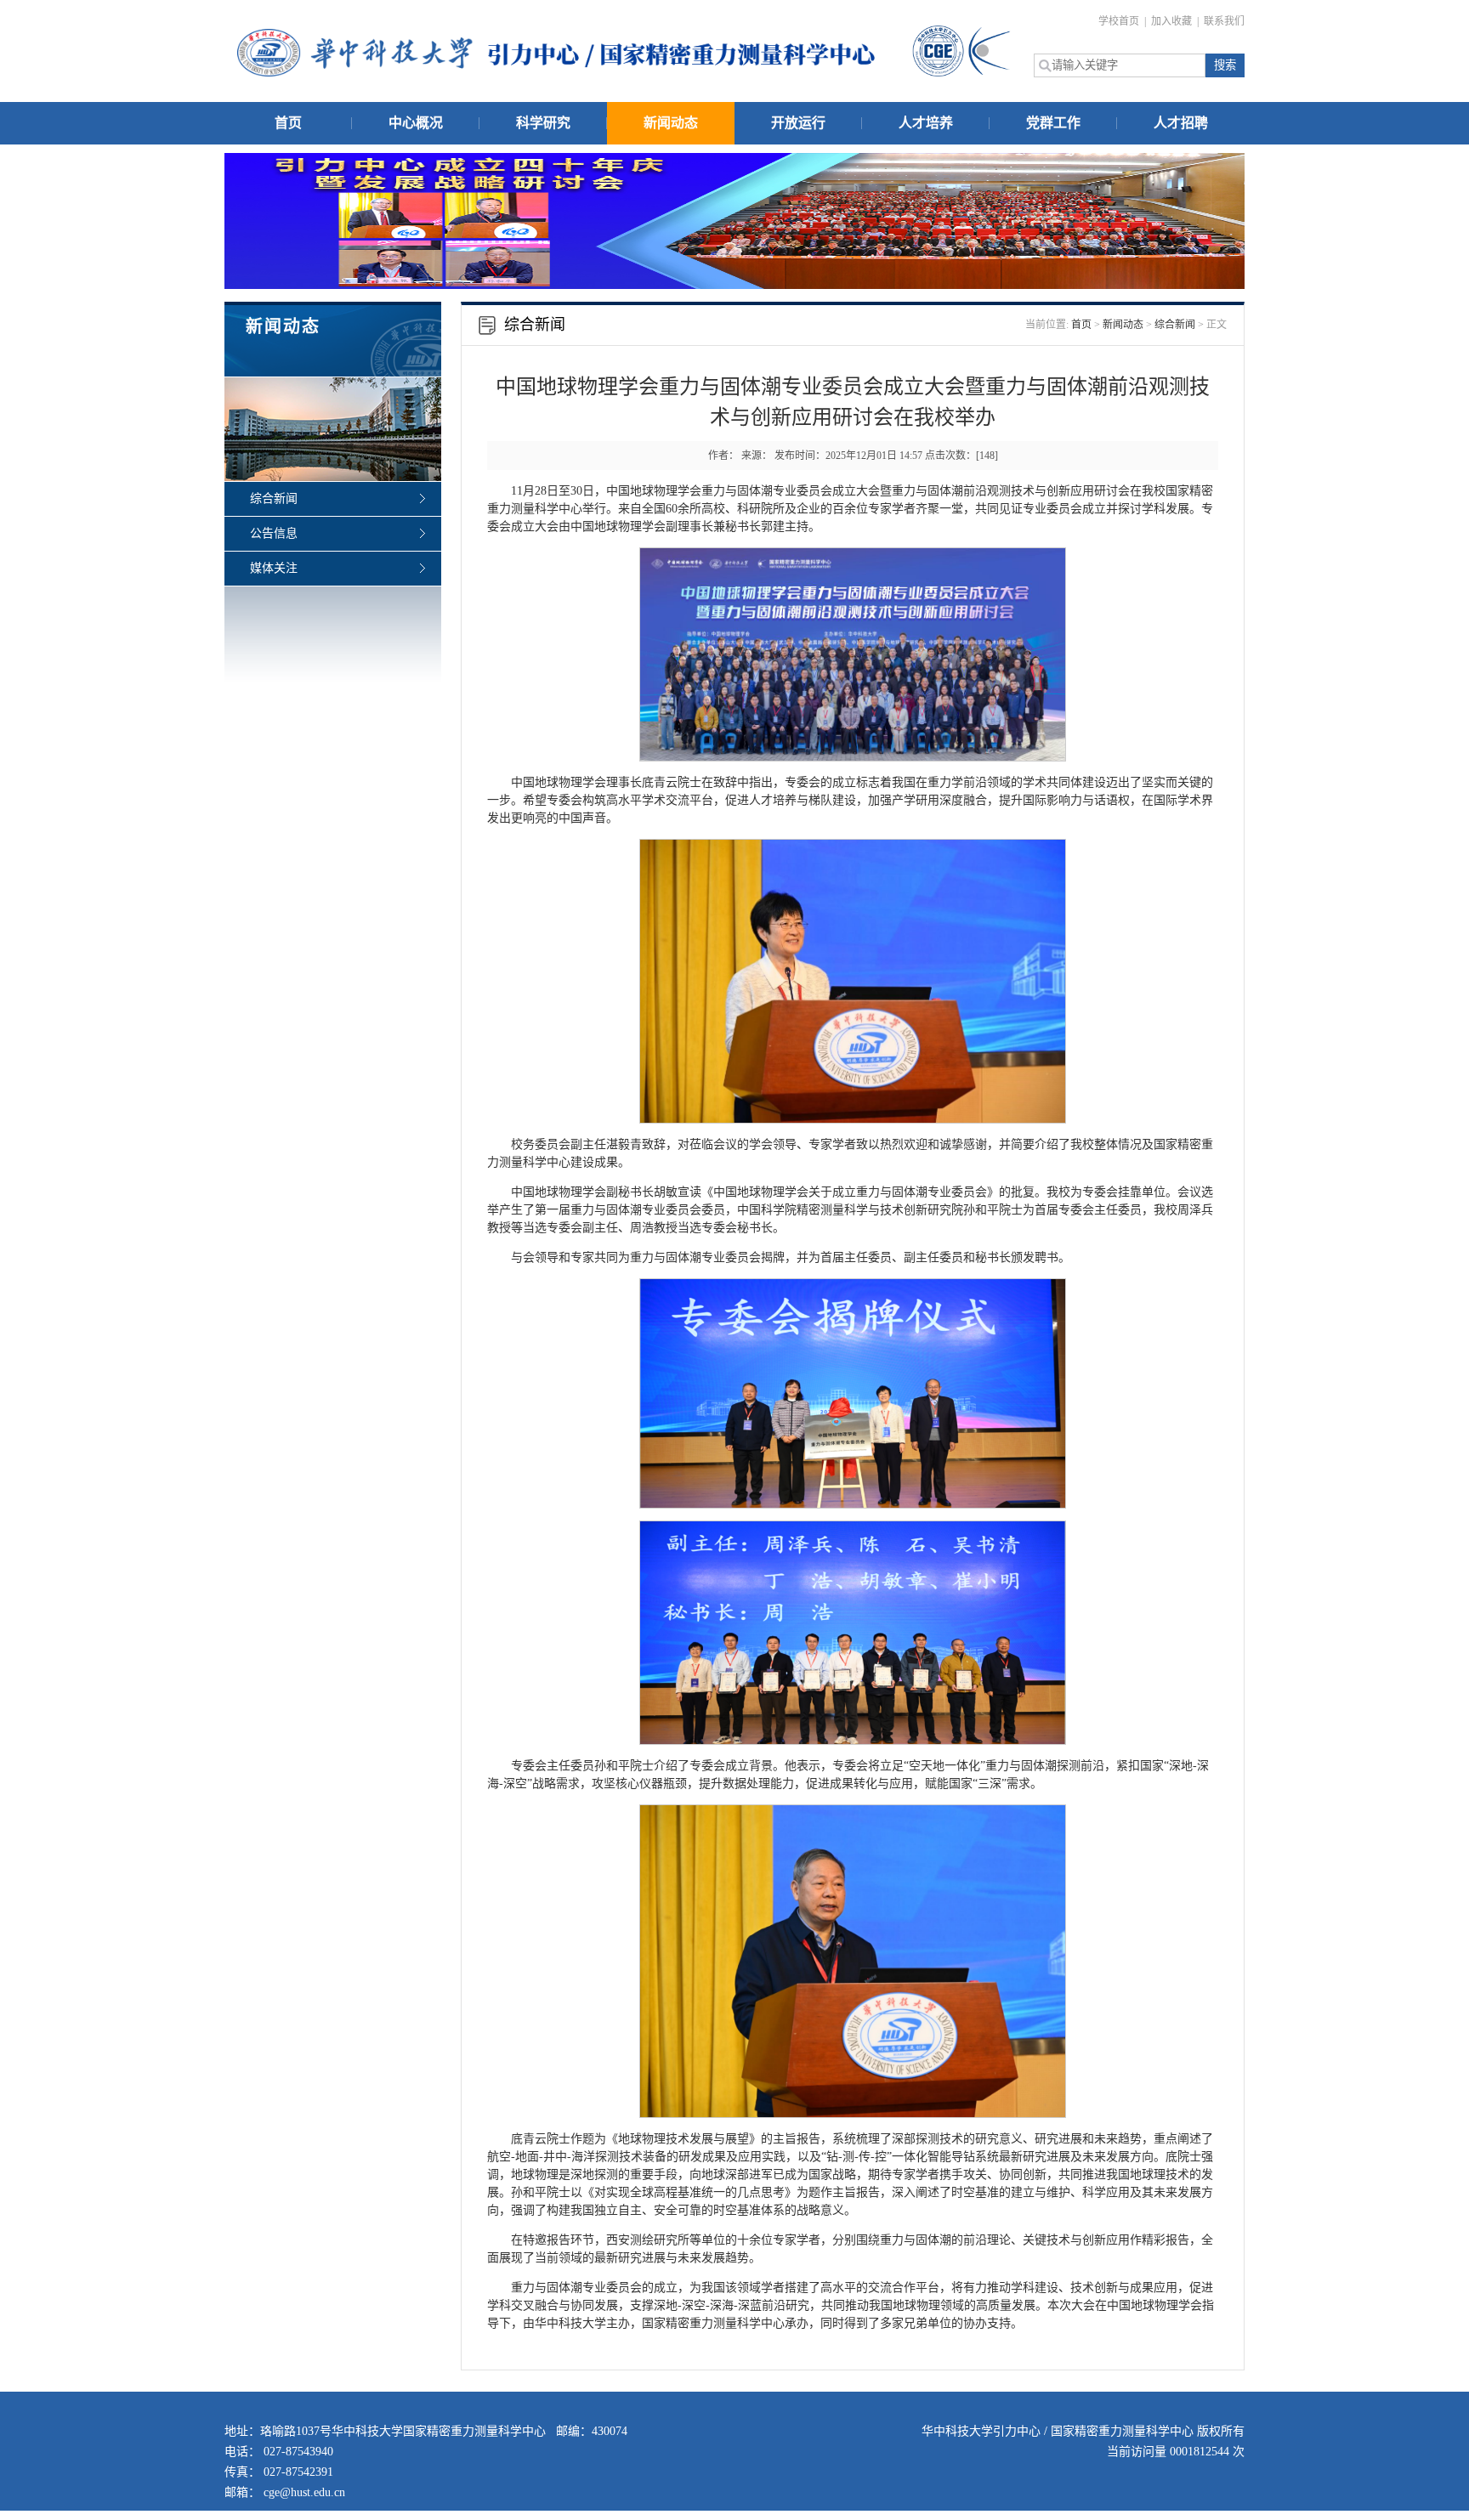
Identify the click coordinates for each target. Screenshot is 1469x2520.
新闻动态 (671, 123)
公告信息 (274, 533)
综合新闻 (274, 498)
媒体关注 (274, 568)
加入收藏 (1173, 21)
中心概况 (416, 123)
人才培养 (926, 123)
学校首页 (1120, 21)
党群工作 (1053, 123)
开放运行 (798, 123)
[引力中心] (556, 53)
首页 (288, 123)
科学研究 (543, 123)
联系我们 (1224, 21)
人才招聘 (1181, 123)
